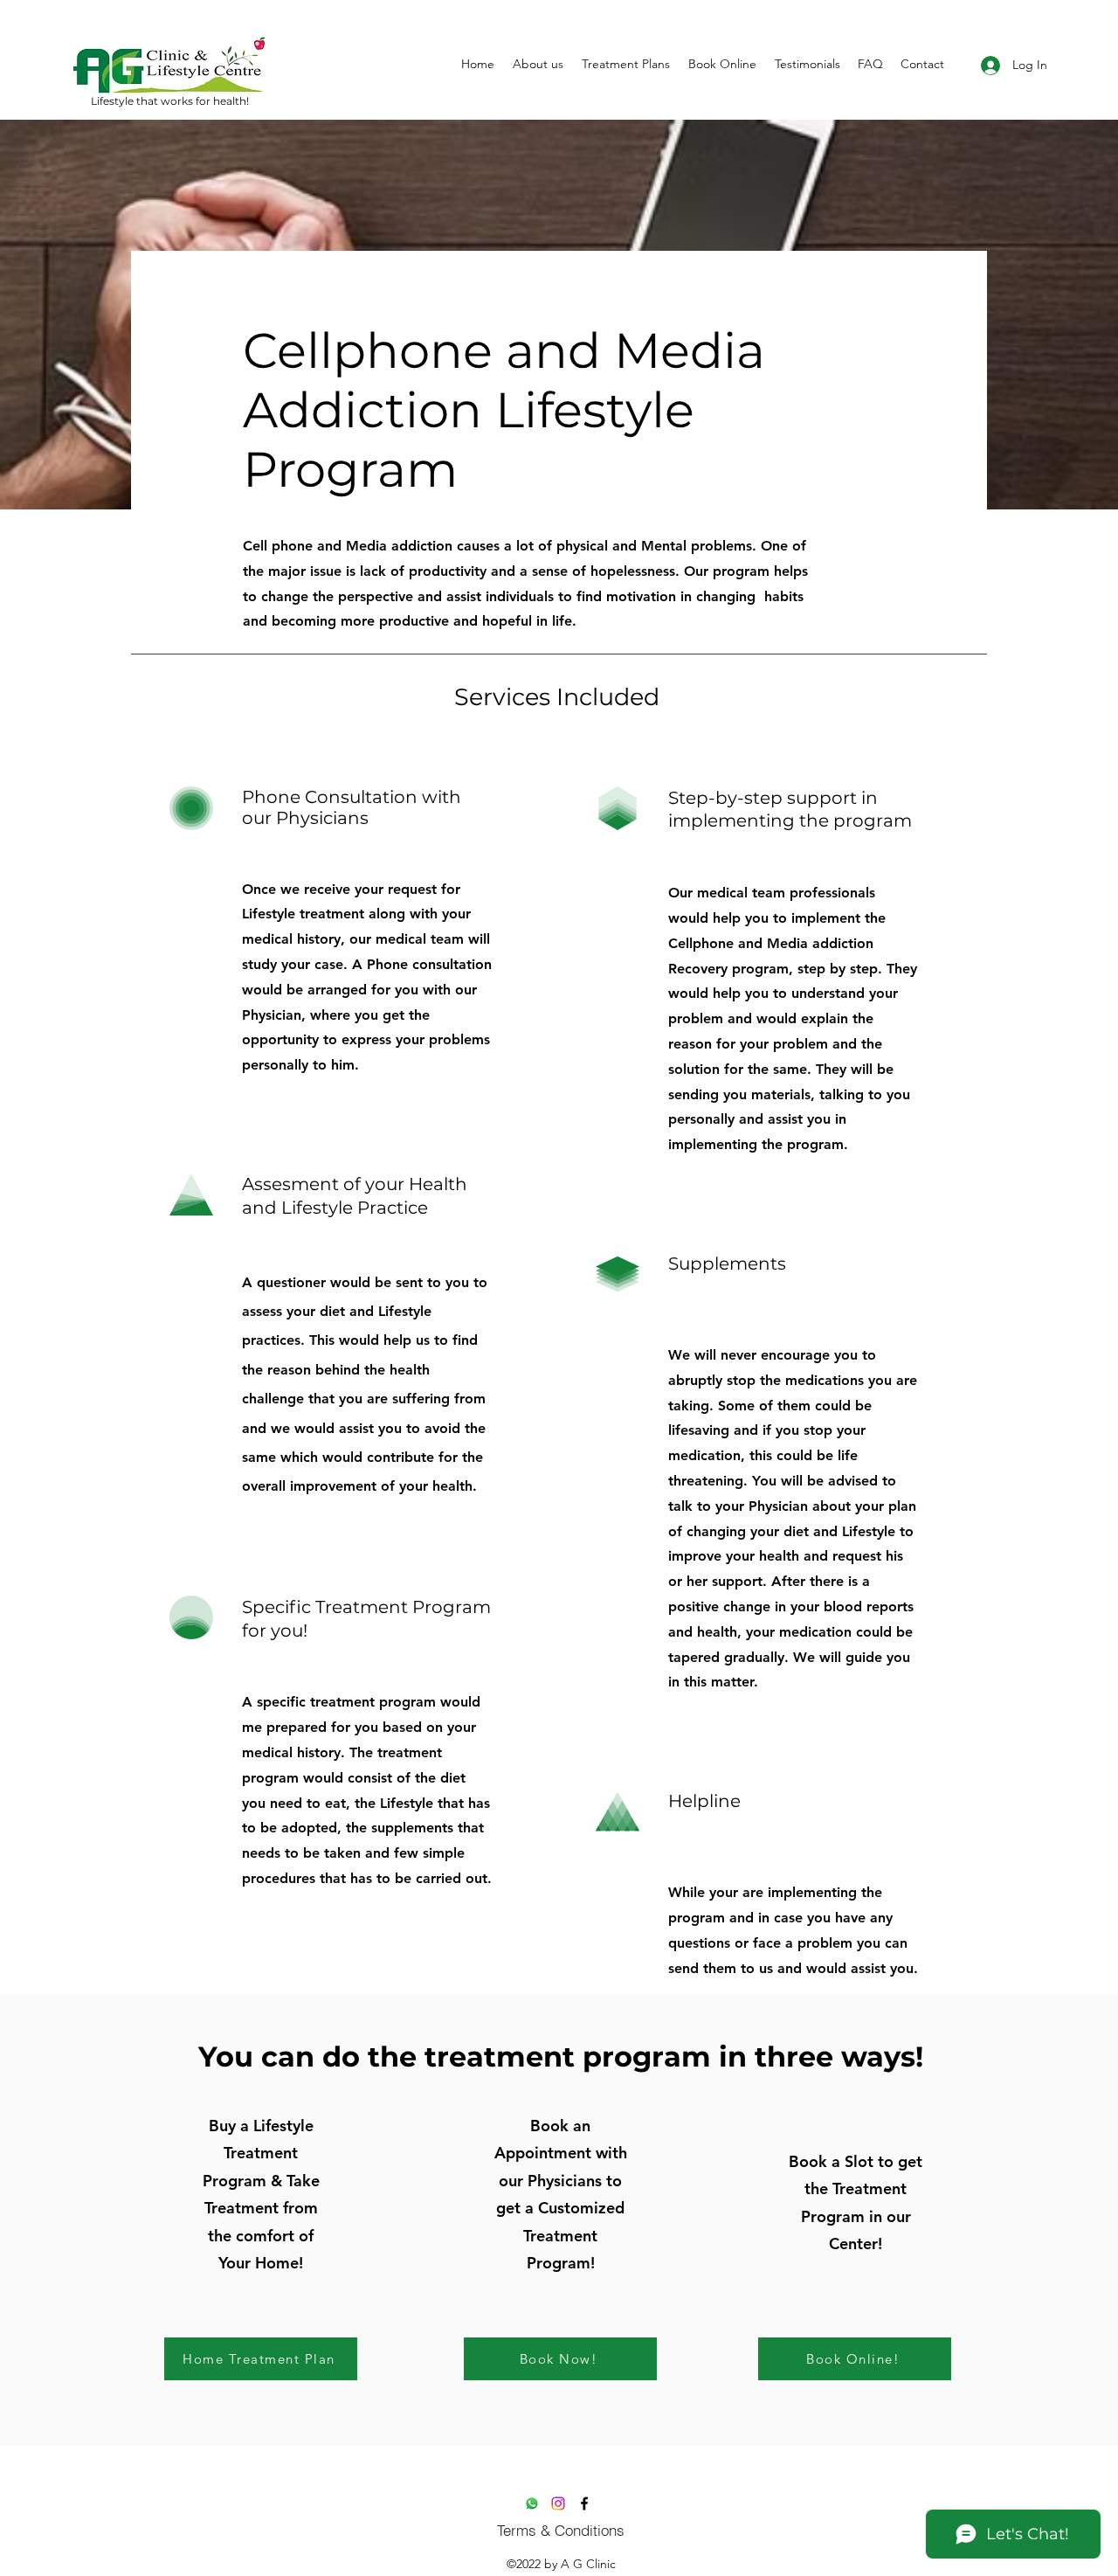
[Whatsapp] (532, 2503)
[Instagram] (558, 2503)
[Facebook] (584, 2503)
